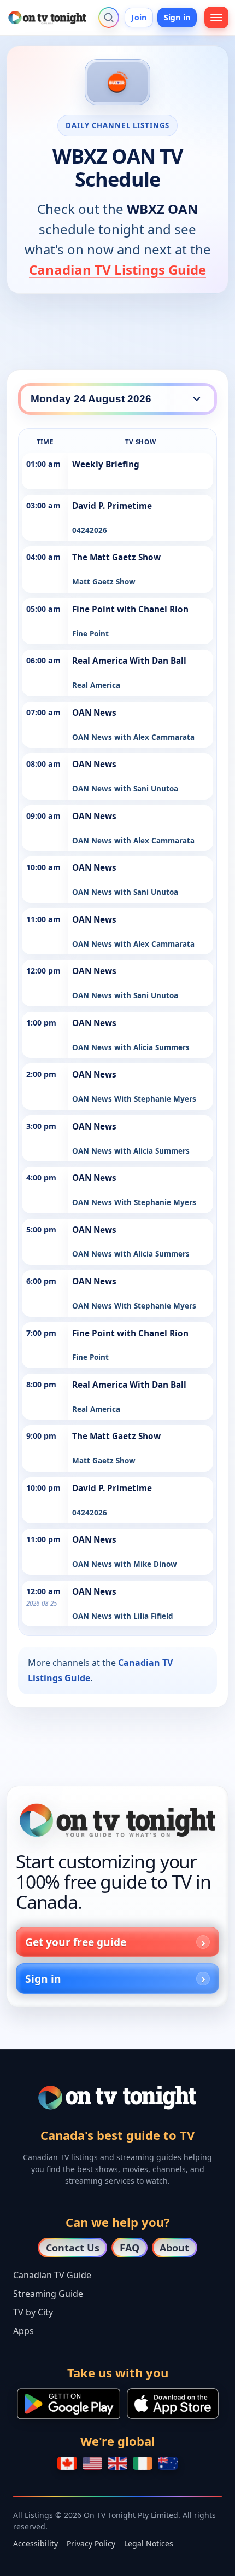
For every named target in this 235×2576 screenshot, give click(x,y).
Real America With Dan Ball (129, 661)
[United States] (92, 2463)
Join (139, 17)
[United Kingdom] (117, 2463)
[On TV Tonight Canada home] (117, 1820)
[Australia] (168, 2463)
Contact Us (73, 2248)
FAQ (130, 2248)
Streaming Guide (48, 2294)
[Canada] (67, 2463)
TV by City (33, 2312)
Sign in (177, 17)
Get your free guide (76, 1942)
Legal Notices (149, 2543)
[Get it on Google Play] (69, 2404)
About (174, 2248)
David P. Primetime (112, 506)
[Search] (109, 18)
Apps (23, 2331)
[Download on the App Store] (173, 2404)
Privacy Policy (91, 2543)
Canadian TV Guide (52, 2275)
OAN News (94, 713)
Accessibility (36, 2543)
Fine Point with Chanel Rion (130, 609)
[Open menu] (216, 18)
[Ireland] (143, 2463)
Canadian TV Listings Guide (117, 270)
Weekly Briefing (106, 464)
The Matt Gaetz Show (116, 557)
